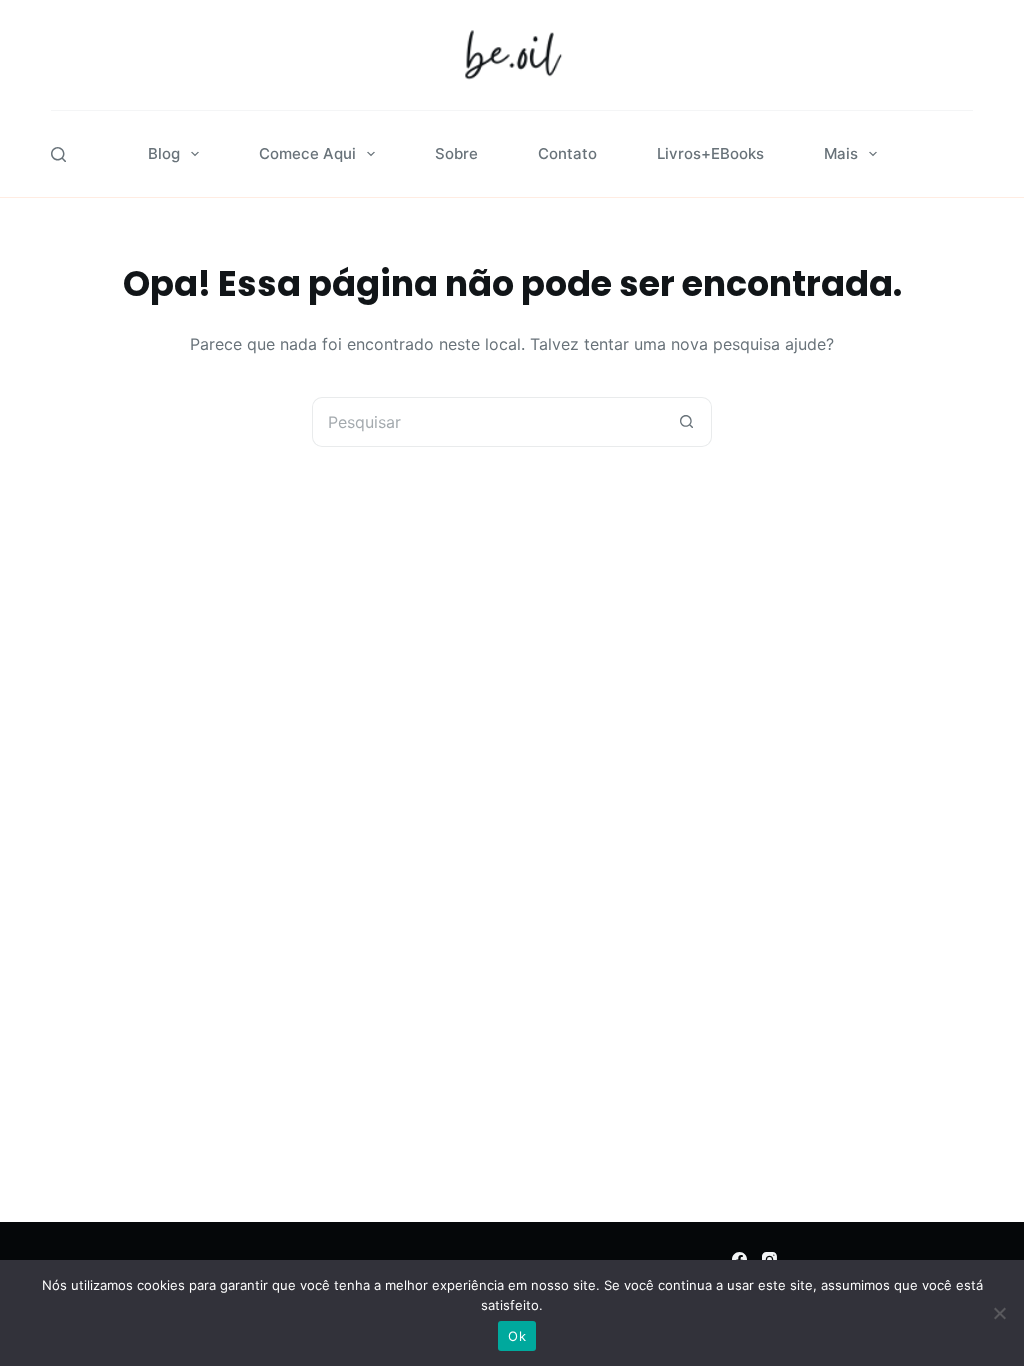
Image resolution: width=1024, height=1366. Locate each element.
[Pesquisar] (58, 154)
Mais (841, 153)
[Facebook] (739, 1259)
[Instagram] (769, 1259)
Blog (164, 153)
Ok (517, 1336)
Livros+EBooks (710, 153)
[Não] (999, 1313)
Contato (567, 153)
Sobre (456, 153)
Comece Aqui (307, 153)
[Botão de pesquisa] (687, 422)
